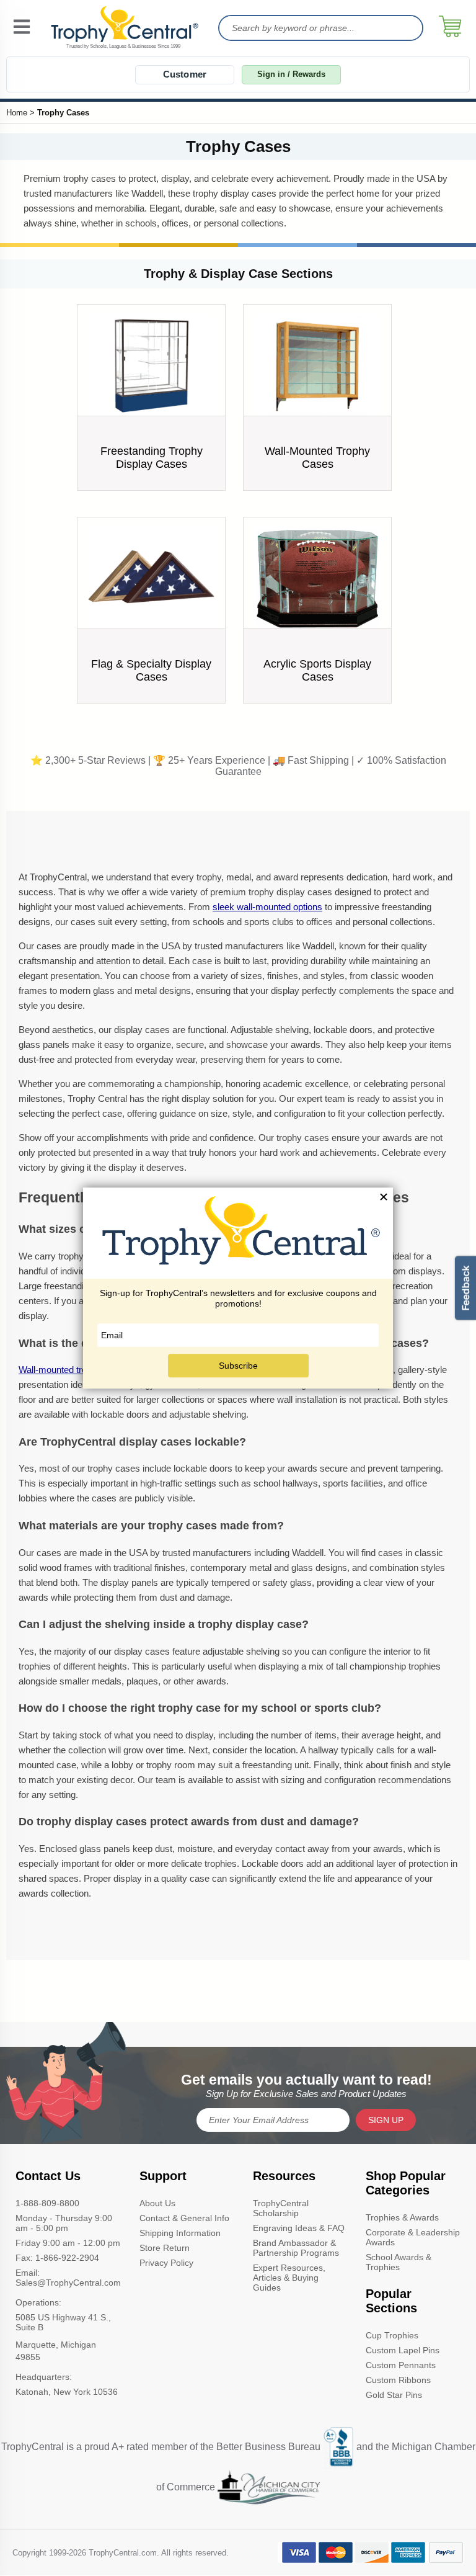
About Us (157, 2203)
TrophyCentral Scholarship (281, 2208)
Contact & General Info (184, 2218)
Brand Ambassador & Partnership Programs (296, 2248)
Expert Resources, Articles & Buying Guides (289, 2278)
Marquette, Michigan (56, 2345)
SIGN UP (386, 2120)
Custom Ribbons (398, 2380)
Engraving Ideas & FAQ (299, 2228)
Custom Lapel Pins (403, 2350)
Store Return (165, 2248)
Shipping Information (180, 2233)
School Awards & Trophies (399, 2262)
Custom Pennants (401, 2365)
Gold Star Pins (394, 2395)
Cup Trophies (392, 2335)
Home (17, 113)
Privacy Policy (166, 2263)
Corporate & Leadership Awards (413, 2237)
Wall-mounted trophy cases (74, 1370)
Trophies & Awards (402, 2217)
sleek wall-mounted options (267, 907)
